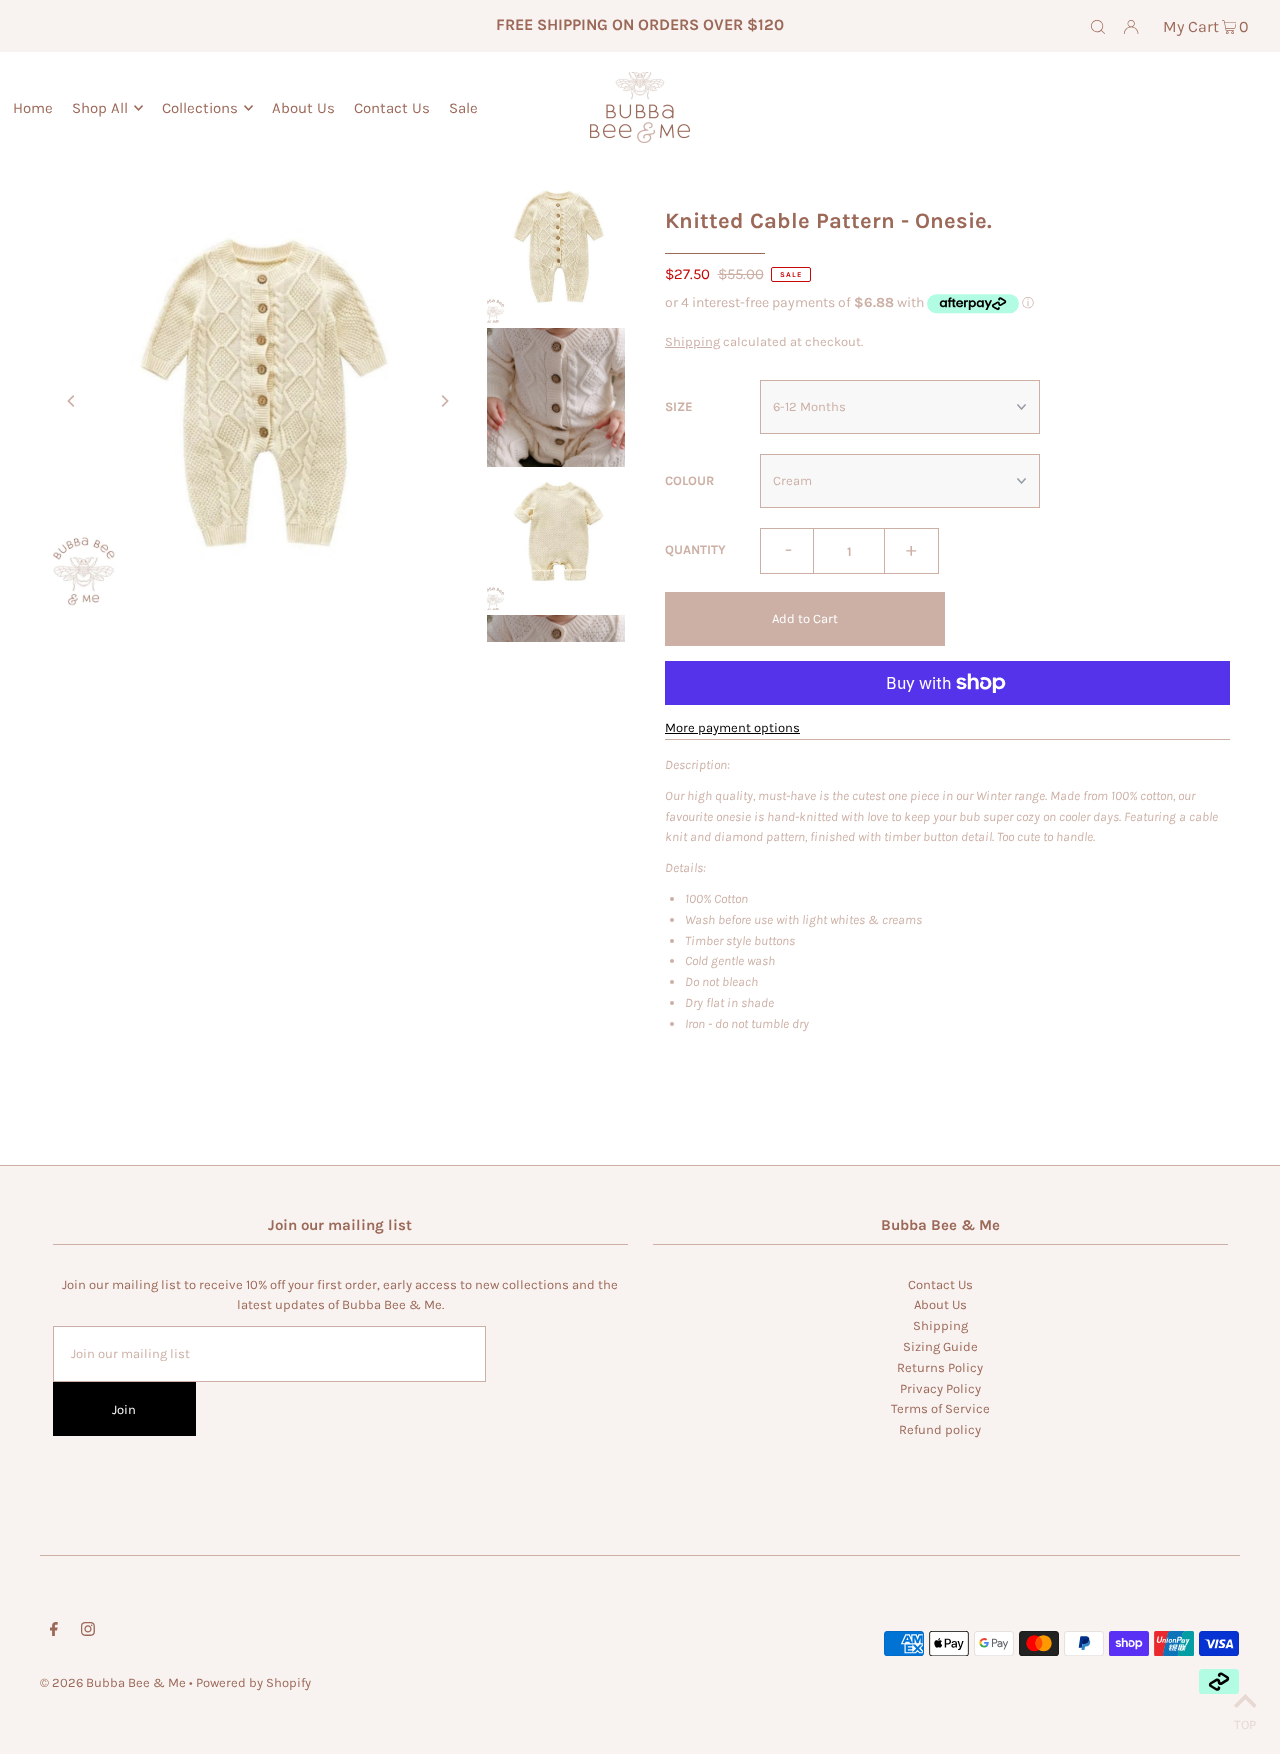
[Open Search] (1098, 26)
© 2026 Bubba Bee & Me (113, 1682)
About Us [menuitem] (303, 108)
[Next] (444, 401)
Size (679, 406)
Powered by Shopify (253, 1682)
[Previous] (72, 401)
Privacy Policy (940, 1388)
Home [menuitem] (33, 108)
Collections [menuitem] (200, 108)
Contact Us (940, 1284)
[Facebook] (54, 1632)
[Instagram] (88, 1632)
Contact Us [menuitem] (392, 108)
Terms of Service (940, 1408)
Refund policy (940, 1429)
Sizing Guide (940, 1346)
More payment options (732, 727)
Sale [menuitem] (463, 108)
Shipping (692, 341)
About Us (940, 1304)
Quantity (695, 549)
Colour (689, 480)
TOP (1245, 1724)
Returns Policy (940, 1367)
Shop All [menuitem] (100, 108)
